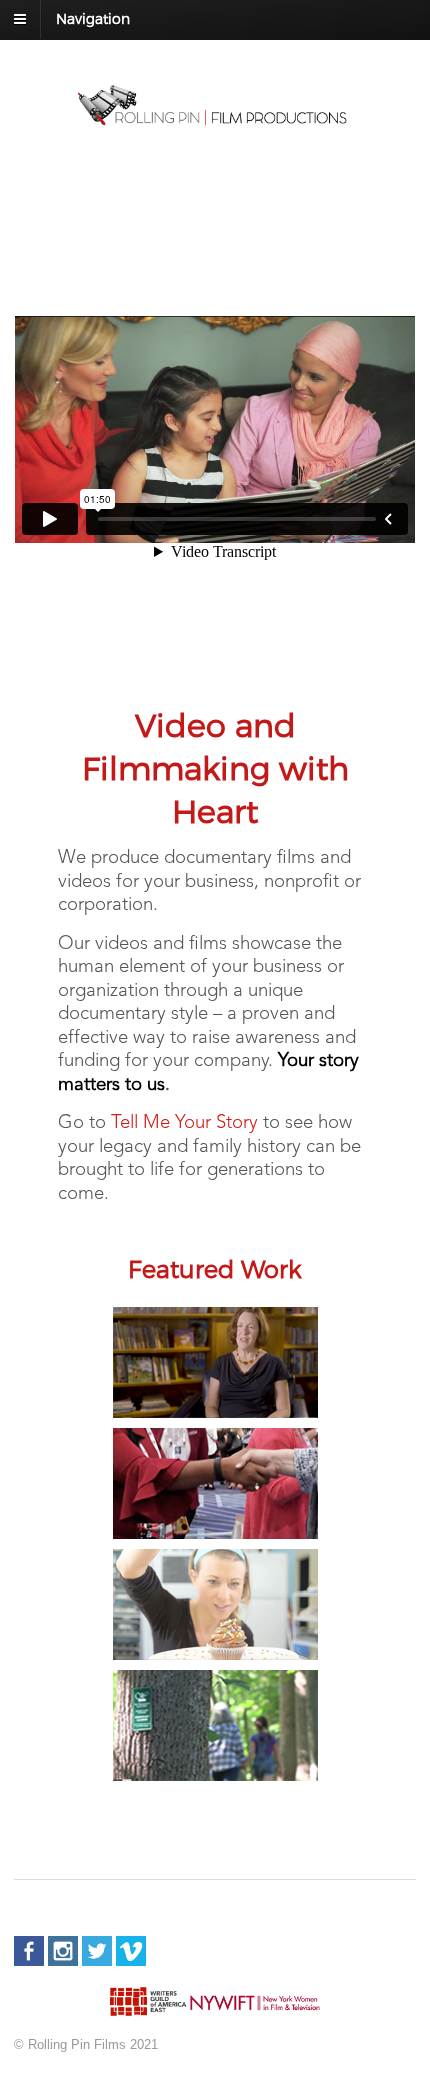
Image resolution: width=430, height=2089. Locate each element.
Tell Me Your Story (184, 1123)
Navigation (93, 18)
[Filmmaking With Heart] (215, 118)
